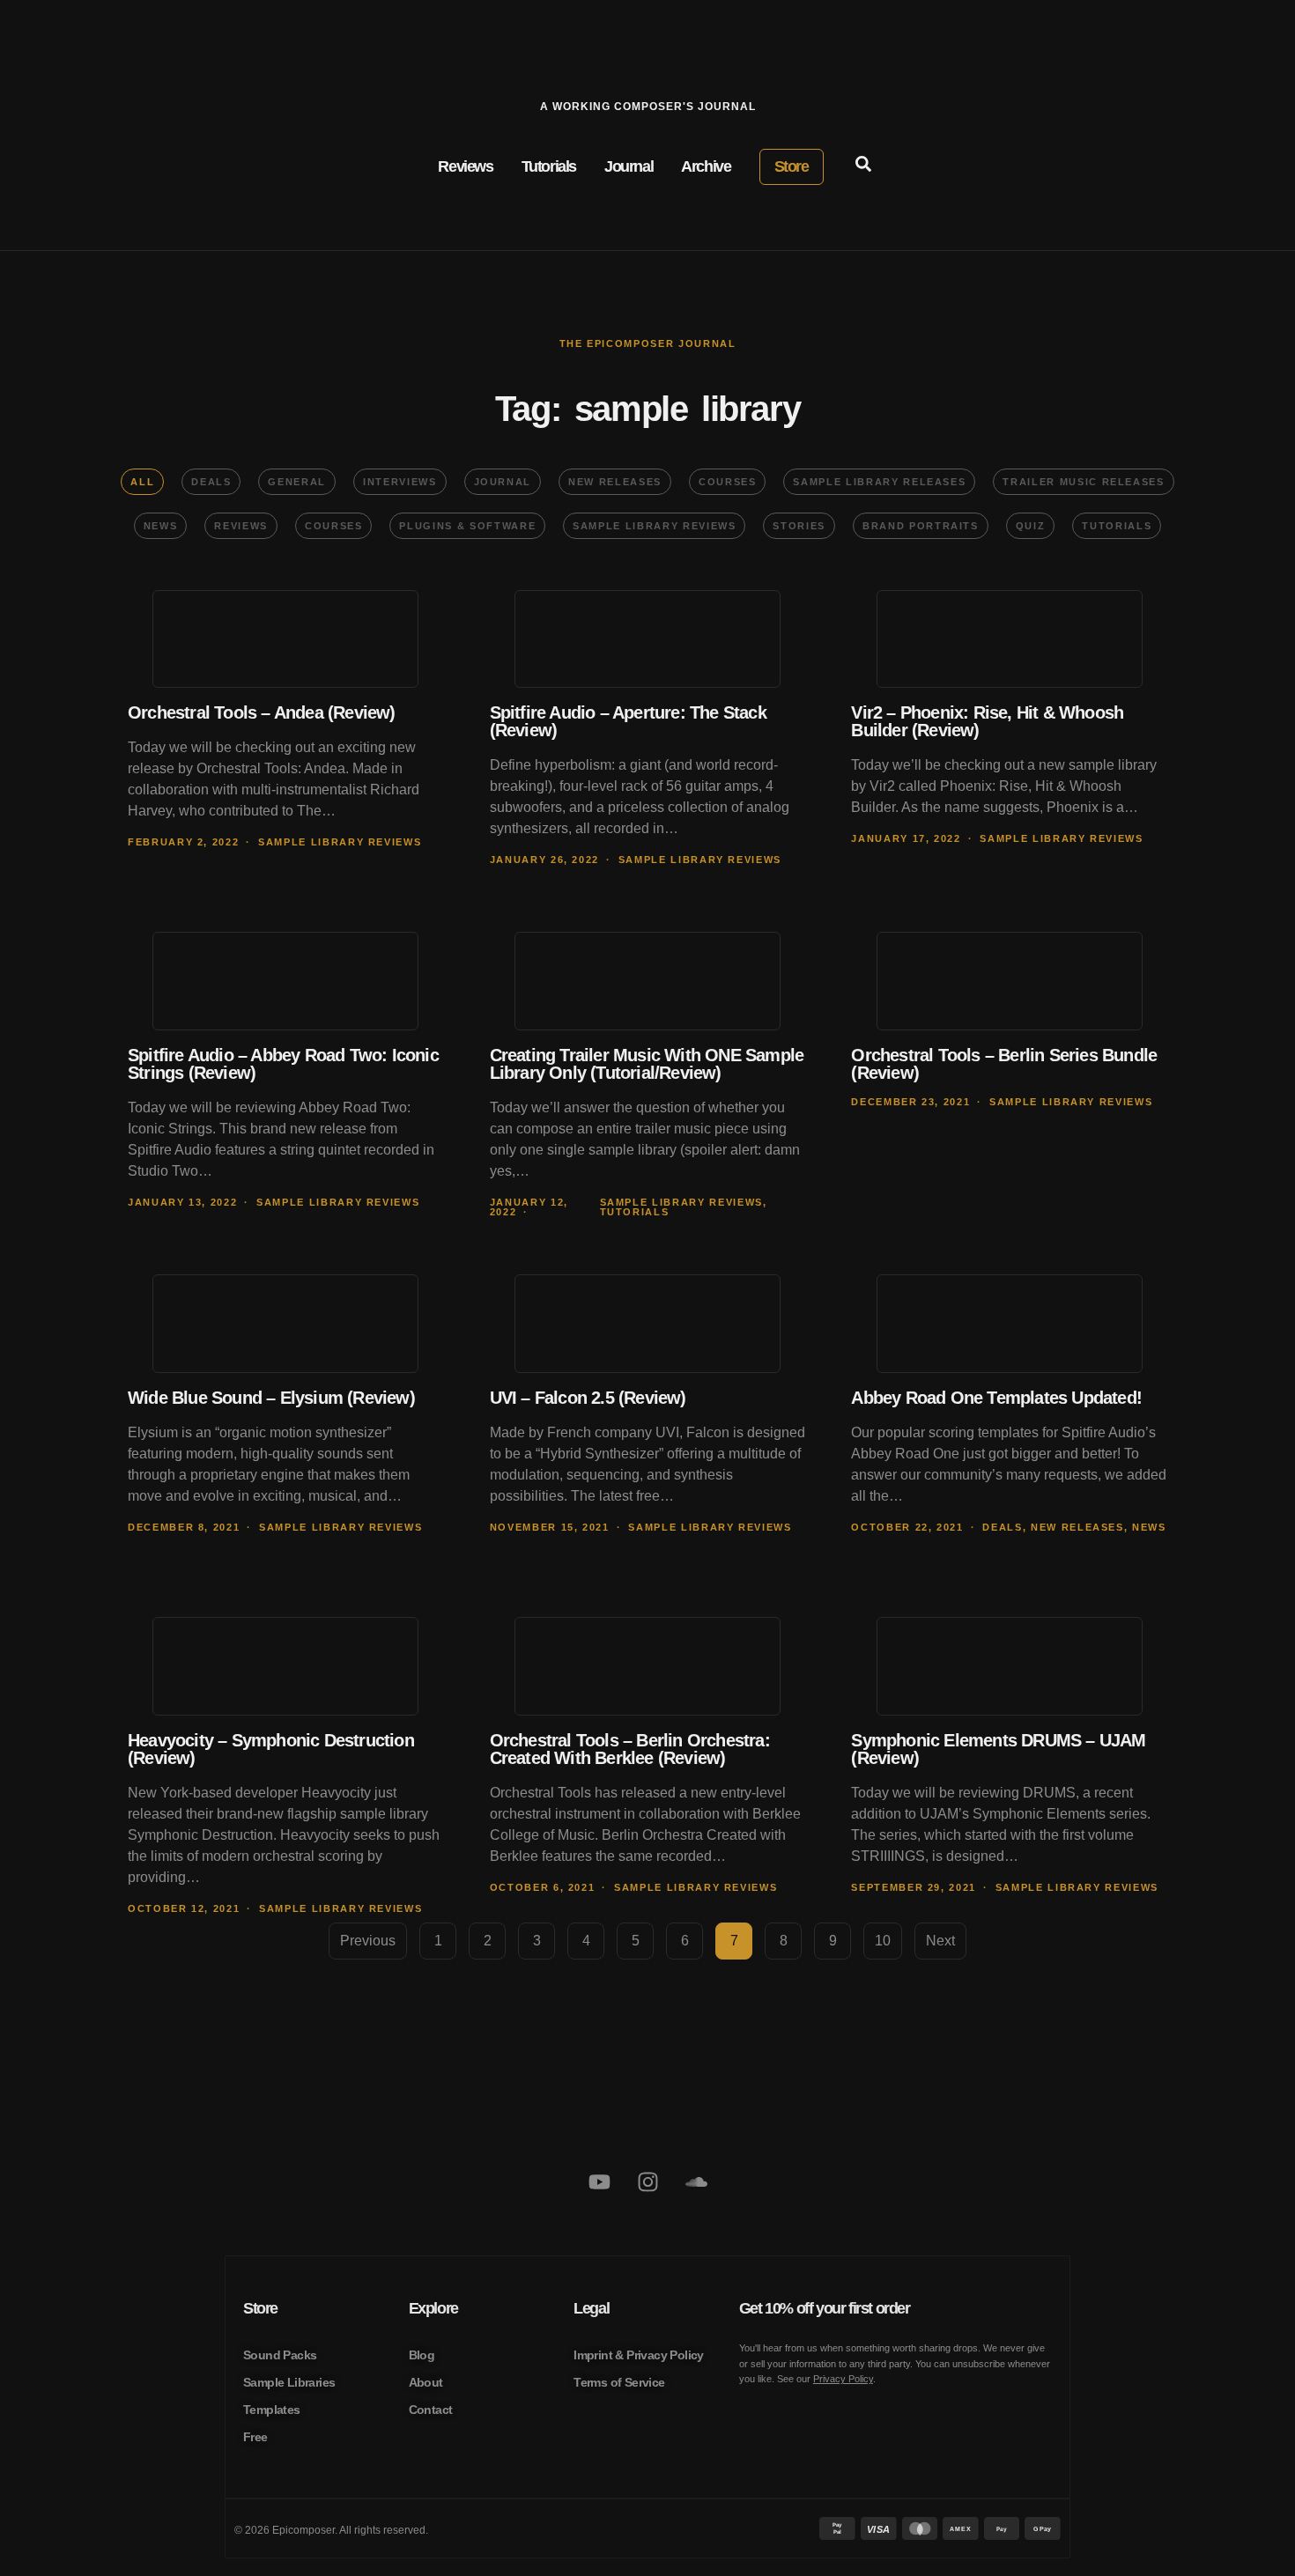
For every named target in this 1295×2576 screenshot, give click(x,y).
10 (888, 1935)
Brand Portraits (921, 526)
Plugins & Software (467, 526)
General (297, 482)
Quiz (1031, 526)
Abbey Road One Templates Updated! (996, 1398)
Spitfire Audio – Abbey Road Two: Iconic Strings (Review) (283, 1064)
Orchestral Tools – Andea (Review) (262, 712)
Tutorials (1117, 526)
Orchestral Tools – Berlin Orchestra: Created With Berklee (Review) (630, 1749)
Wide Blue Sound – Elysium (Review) (271, 1398)
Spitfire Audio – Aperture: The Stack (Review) (628, 721)
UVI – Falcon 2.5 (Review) (588, 1398)
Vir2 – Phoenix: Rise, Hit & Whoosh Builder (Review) (987, 721)
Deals (211, 482)
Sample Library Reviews (654, 526)
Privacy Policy (843, 2379)
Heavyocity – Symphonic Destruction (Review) (271, 1749)
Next (940, 1941)
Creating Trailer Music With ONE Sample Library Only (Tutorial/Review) (647, 1064)
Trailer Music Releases (1083, 482)
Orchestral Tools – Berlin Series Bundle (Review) (1004, 1064)
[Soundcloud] (696, 2182)
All (142, 482)
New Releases (615, 482)
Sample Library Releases (879, 482)
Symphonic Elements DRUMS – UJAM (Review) (998, 1749)
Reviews (241, 526)
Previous (368, 1941)
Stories (799, 526)
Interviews (400, 482)
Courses (728, 482)
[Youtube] (599, 2182)
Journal (503, 482)
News (161, 526)
